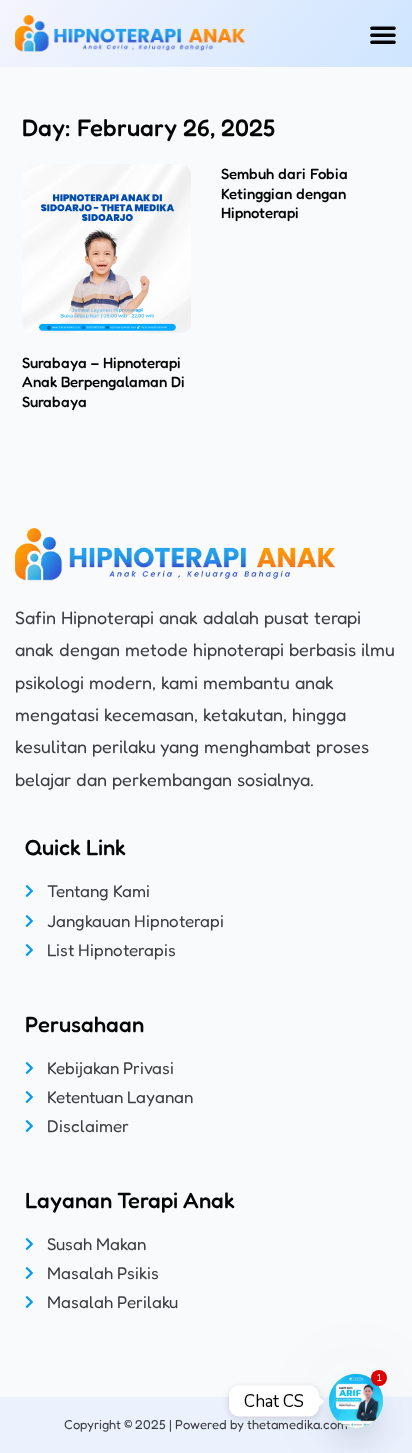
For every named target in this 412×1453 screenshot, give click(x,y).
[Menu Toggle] (383, 34)
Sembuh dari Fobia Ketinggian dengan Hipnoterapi (284, 193)
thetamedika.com (297, 1424)
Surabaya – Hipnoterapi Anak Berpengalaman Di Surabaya (103, 382)
